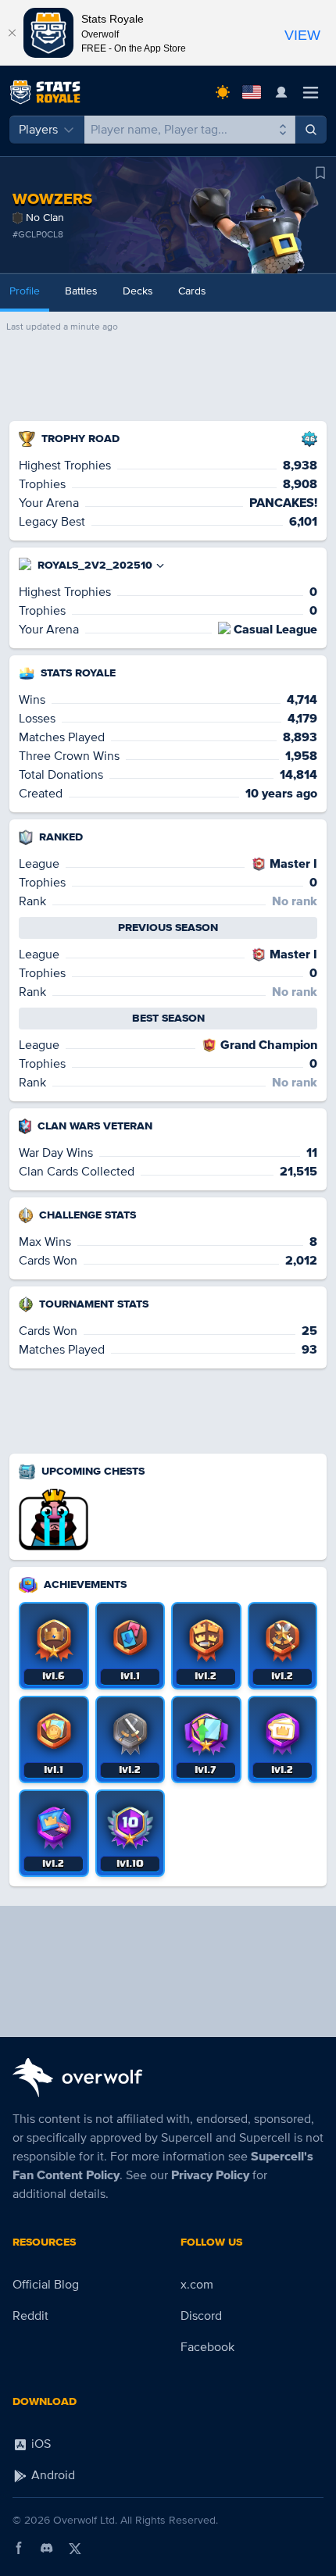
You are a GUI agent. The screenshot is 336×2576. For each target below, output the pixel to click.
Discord (201, 2316)
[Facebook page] (19, 2548)
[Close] (12, 33)
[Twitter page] (75, 2548)
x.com (197, 2285)
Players (38, 130)
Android (52, 2475)
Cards (192, 291)
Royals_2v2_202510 (95, 565)
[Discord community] (47, 2548)
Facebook (207, 2347)
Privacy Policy (210, 2175)
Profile (25, 291)
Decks (138, 291)
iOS (39, 2444)
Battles (81, 291)
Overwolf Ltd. (85, 2520)
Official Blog (46, 2285)
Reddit (30, 2316)
